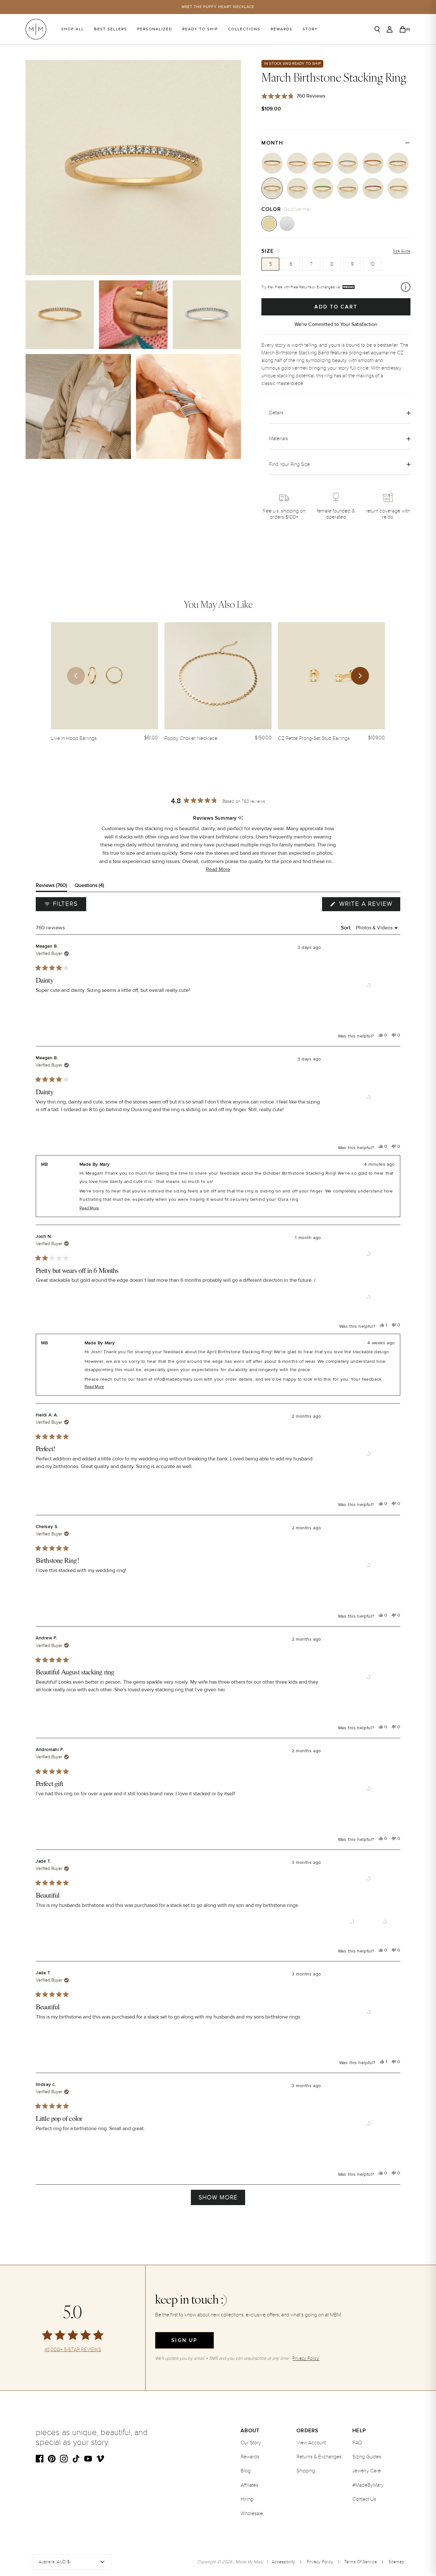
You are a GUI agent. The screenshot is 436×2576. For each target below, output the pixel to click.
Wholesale (252, 2513)
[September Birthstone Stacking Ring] (272, 163)
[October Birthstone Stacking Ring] (297, 163)
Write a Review (369, 905)
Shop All (73, 29)
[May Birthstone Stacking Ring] (323, 188)
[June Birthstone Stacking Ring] (348, 188)
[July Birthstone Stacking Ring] (373, 188)
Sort (346, 928)
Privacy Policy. (306, 2358)
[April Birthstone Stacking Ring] (297, 188)
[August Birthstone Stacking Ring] (398, 188)
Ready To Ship (200, 29)
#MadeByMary (368, 2485)
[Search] (377, 29)
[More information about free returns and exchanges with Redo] (406, 287)
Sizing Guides (367, 2457)
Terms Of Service (361, 2562)
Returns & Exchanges (319, 2457)
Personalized (155, 29)
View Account (311, 2443)
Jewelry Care (367, 2471)
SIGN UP (184, 2340)
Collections (244, 29)
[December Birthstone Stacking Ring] (348, 163)
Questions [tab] (89, 887)
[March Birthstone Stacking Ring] (272, 188)
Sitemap (396, 2562)
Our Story (251, 2443)
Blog (246, 2471)
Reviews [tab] (51, 887)
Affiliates (249, 2485)
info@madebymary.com (178, 1379)
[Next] (360, 676)
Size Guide (402, 251)
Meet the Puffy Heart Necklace (218, 7)
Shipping (306, 2471)
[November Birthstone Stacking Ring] (323, 163)
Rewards (282, 29)
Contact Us (364, 2499)
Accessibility (283, 2562)
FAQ (357, 2443)
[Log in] (390, 29)
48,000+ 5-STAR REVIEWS (73, 2350)
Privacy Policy (320, 2562)
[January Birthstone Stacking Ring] (373, 163)
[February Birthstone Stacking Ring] (398, 163)
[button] (218, 870)
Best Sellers (111, 29)
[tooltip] (241, 818)
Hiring (247, 2499)
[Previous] (76, 676)
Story (310, 29)
